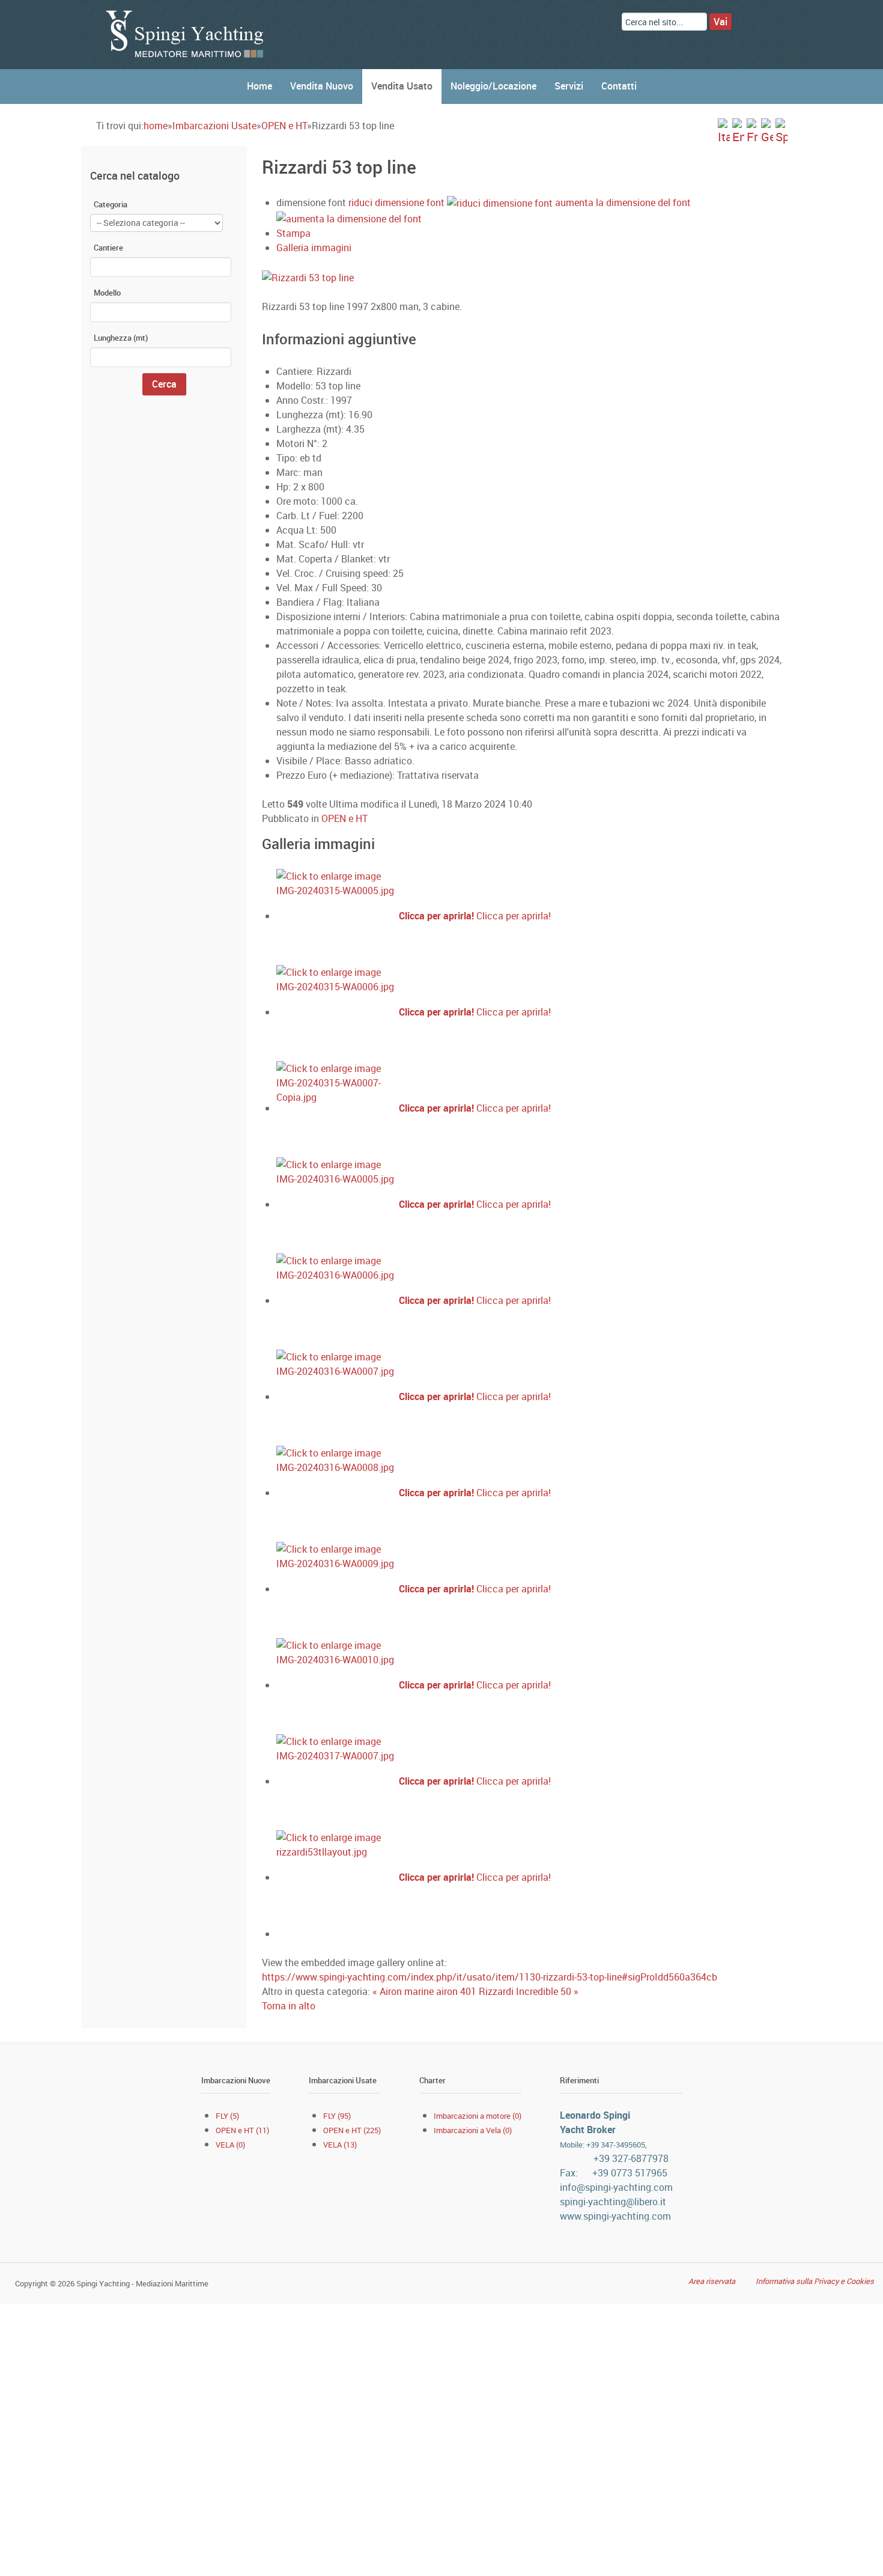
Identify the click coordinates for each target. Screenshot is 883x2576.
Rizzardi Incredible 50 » (529, 1991)
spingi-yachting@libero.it (613, 2202)
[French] (753, 131)
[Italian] (724, 131)
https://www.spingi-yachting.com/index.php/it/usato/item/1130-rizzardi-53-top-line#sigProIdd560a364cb (490, 1977)
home (156, 126)
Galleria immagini (314, 248)
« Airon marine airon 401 (426, 1991)
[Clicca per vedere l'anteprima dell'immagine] (442, 276)
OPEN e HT (284, 126)
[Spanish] (781, 131)
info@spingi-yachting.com (616, 2187)
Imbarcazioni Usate (214, 126)
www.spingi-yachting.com (615, 2216)
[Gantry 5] (186, 34)
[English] (738, 131)
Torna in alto (289, 2006)
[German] (767, 131)
